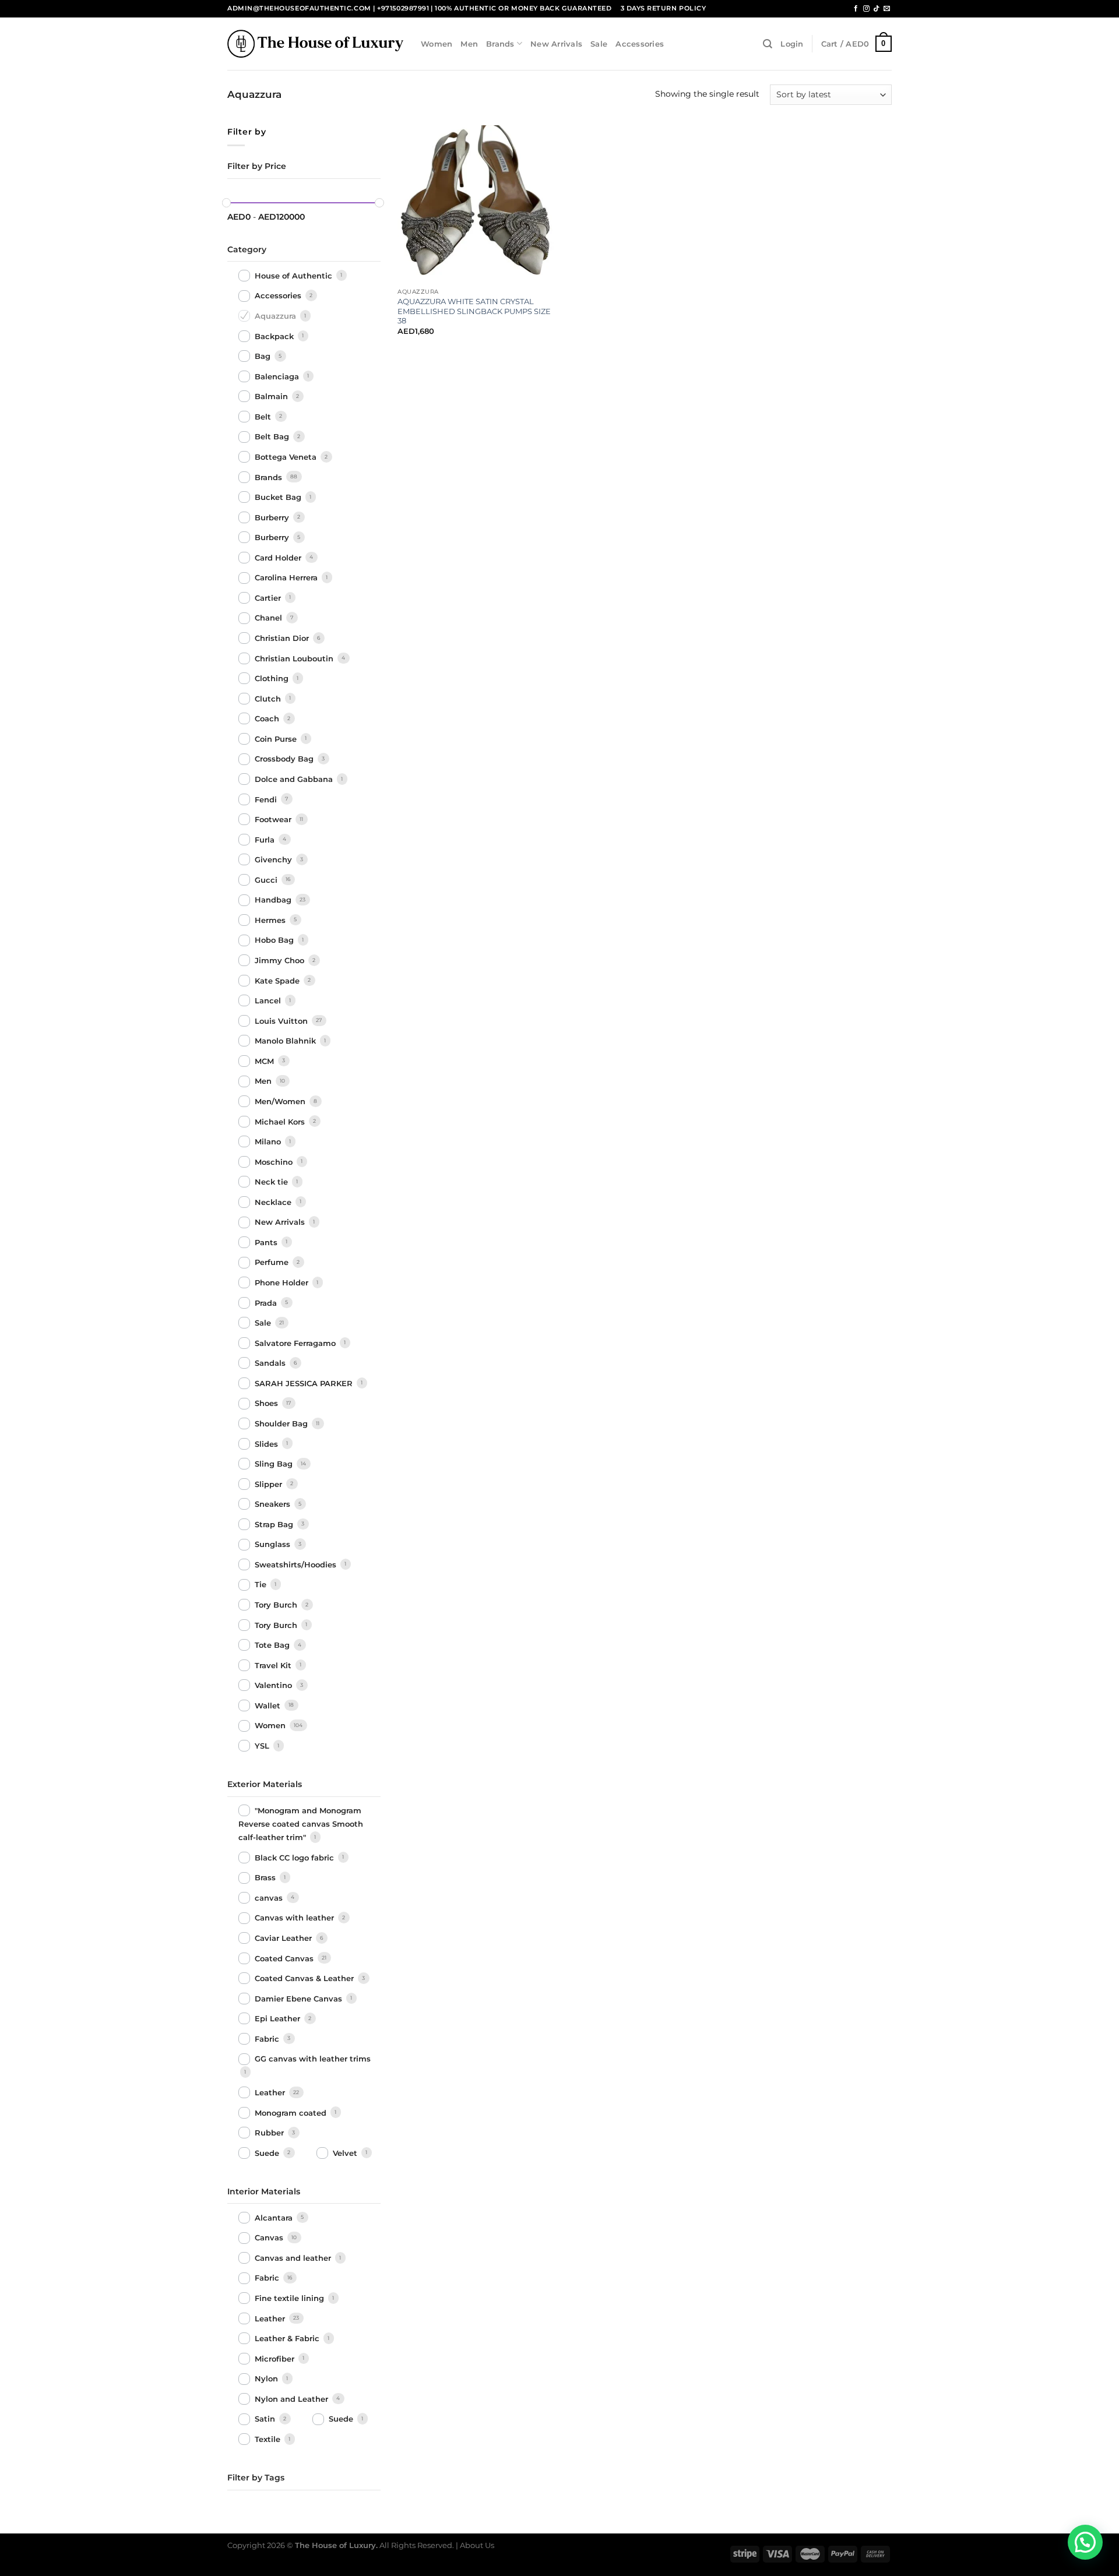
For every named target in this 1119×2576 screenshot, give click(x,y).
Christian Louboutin (295, 658)
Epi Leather (279, 2018)
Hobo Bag (275, 940)
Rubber (270, 2133)
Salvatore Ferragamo (296, 1343)
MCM (265, 1061)
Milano (269, 1141)
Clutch (269, 699)
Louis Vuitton (282, 1021)
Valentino (275, 1685)
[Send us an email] (887, 9)
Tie (262, 1585)
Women (437, 44)
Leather (271, 2092)
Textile (269, 2439)
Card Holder (279, 558)
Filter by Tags (256, 2478)
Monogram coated (292, 2113)
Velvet (346, 2153)
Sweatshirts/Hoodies (297, 1564)
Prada (267, 1303)
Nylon (268, 2379)
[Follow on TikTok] (876, 9)
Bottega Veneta (287, 457)
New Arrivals (556, 44)
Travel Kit (274, 1665)
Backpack (275, 336)
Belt (264, 417)
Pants (267, 1242)
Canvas (270, 2238)
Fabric (268, 2039)
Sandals (271, 1363)
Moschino (275, 1162)
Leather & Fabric (288, 2338)
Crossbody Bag (285, 759)
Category (247, 249)
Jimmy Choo (281, 960)
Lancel (269, 1000)
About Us (477, 2545)
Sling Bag (275, 1464)
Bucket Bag (279, 497)
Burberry (273, 517)
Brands (500, 44)
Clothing (273, 678)
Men (469, 44)
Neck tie (272, 1182)
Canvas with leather (295, 1918)
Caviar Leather (284, 1938)
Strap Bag (275, 1524)
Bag (264, 356)
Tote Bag (273, 1645)
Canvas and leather (294, 2258)
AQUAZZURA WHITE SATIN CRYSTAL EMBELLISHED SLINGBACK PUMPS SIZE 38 (474, 311)
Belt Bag (273, 437)
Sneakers (274, 1504)
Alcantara (275, 2218)
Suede (268, 2153)
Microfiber (276, 2359)
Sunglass (274, 1545)
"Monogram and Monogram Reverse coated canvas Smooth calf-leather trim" (301, 1824)
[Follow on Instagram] (866, 9)
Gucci (267, 880)
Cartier (269, 598)
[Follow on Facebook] (856, 9)
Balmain (272, 396)
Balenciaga (278, 376)
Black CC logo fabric (295, 1858)
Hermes (271, 920)
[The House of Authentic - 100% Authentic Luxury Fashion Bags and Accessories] (315, 43)
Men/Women (281, 1101)
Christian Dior (283, 638)
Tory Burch (277, 1605)
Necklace (274, 1202)
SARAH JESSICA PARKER (305, 1383)
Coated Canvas (285, 1958)
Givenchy (275, 859)
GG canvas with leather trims (313, 2059)
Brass (266, 1878)
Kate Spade (278, 981)
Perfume (273, 1263)
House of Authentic (295, 276)
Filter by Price (257, 166)
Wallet (269, 1705)
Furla (266, 840)
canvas (270, 1898)
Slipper (270, 1484)
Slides (268, 1444)
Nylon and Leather (293, 2399)
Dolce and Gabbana (295, 779)
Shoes (268, 1404)
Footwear (274, 819)
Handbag (274, 900)
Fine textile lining (291, 2298)
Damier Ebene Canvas (300, 1999)
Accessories (640, 44)
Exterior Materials (265, 1784)
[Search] (768, 44)
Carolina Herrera (287, 578)
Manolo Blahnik (286, 1041)
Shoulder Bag (282, 1423)
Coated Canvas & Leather (305, 1978)
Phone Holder (283, 1282)
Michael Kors (281, 1122)
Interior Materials (264, 2191)
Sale (599, 44)
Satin (266, 2419)
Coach (268, 718)
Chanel (270, 618)
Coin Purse (277, 739)
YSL (263, 1746)
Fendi (267, 799)
